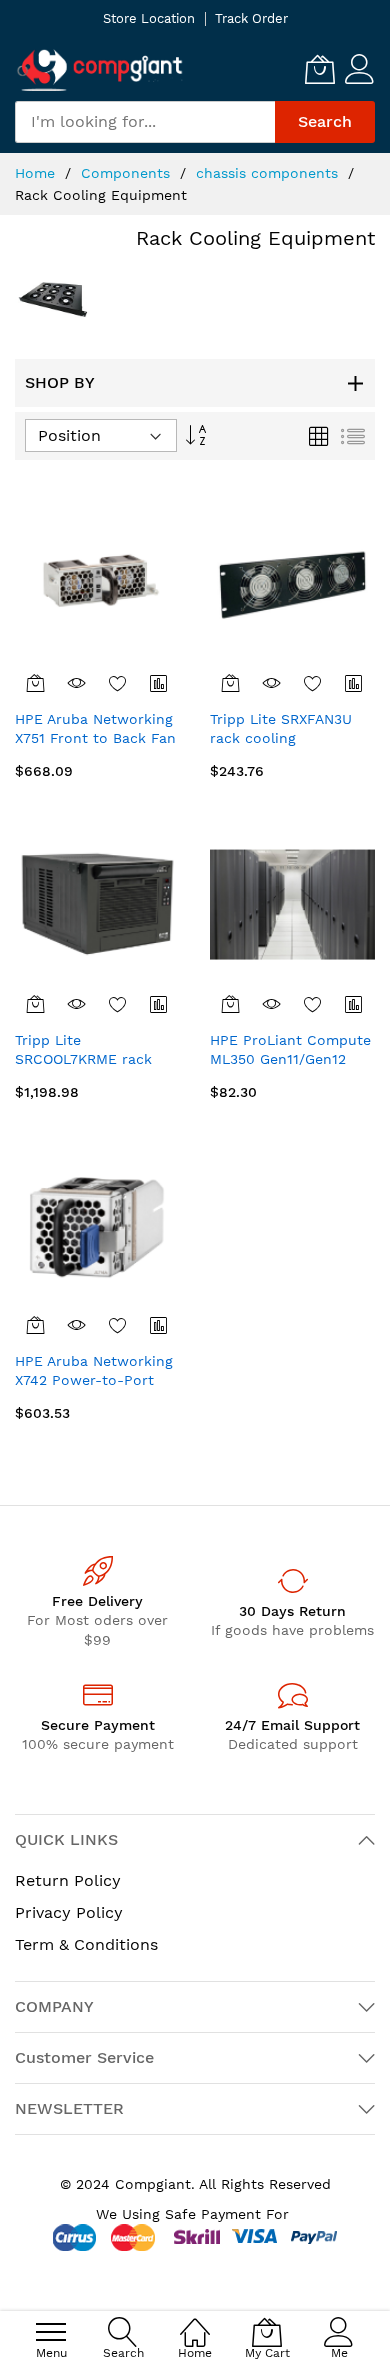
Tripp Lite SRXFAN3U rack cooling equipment (281, 738)
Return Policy (68, 1880)
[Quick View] (76, 683)
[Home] (195, 2321)
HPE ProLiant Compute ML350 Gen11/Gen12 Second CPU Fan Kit (290, 1059)
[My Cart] (320, 69)
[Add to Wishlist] (118, 683)
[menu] (51, 2332)
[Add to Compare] (159, 683)
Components (128, 173)
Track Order (251, 18)
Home (37, 173)
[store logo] (100, 69)
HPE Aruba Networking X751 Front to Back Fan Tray (95, 738)
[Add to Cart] (35, 683)
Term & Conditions (86, 1944)
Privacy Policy (69, 1912)
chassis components (269, 173)
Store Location (149, 18)
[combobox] (145, 122)
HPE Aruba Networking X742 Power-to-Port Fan (94, 1380)
